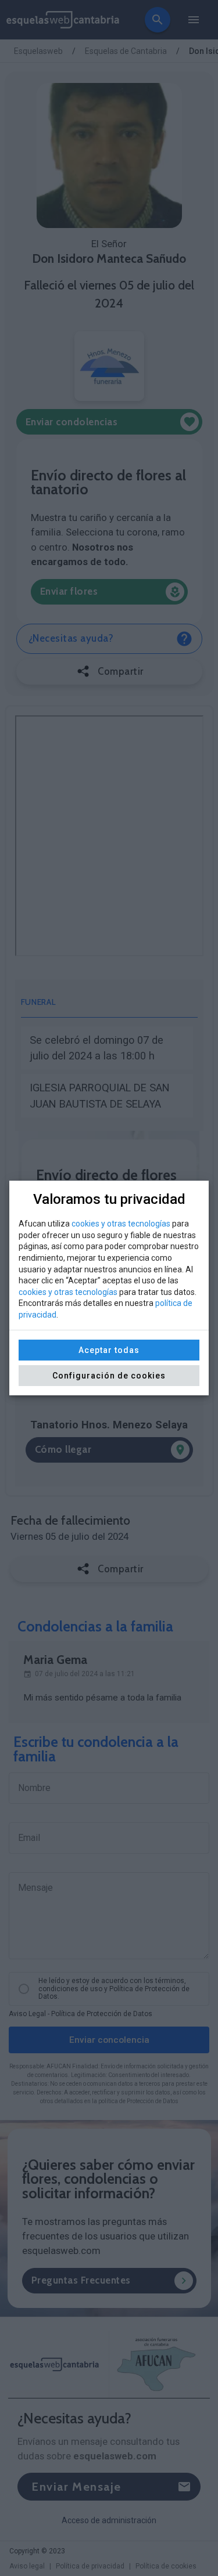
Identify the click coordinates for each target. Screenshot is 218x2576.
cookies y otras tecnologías (121, 1224)
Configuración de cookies (109, 1376)
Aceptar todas (109, 1350)
